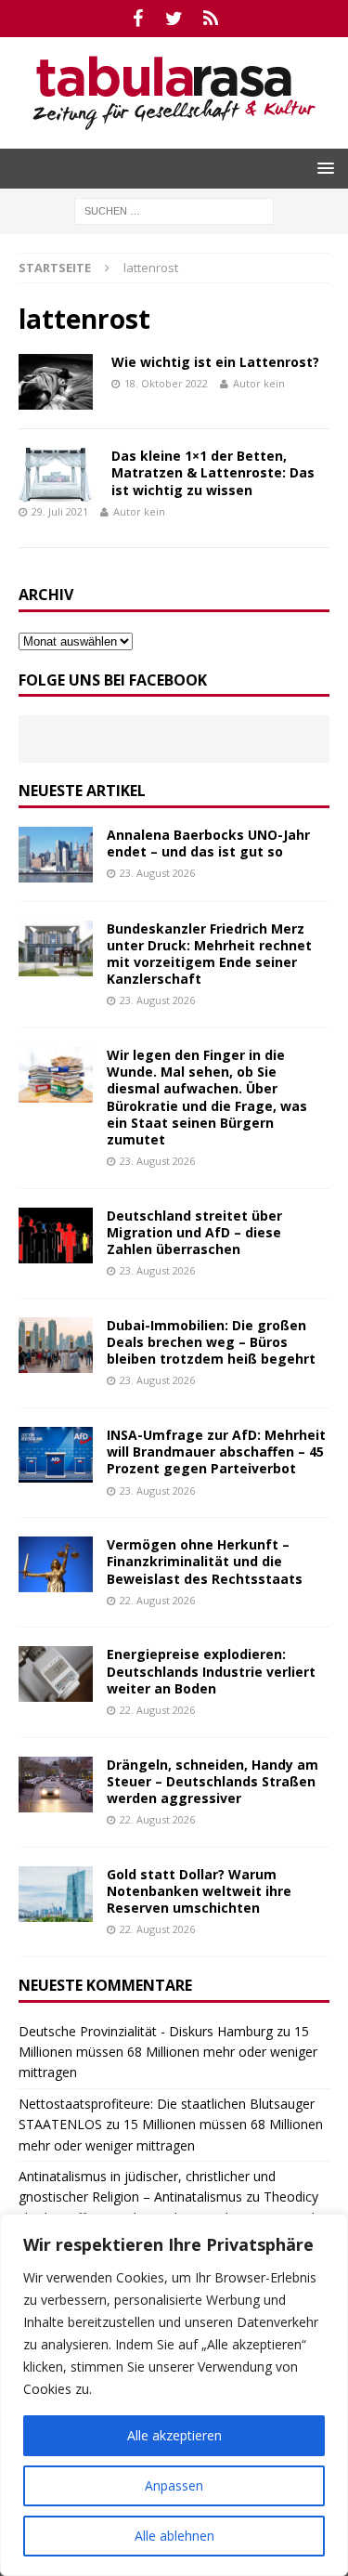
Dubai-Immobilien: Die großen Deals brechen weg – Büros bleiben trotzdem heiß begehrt (211, 1342)
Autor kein (259, 383)
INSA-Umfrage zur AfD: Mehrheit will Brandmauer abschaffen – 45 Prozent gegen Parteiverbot (216, 1451)
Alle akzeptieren (174, 2435)
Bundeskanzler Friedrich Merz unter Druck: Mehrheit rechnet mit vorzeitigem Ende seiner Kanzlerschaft (209, 954)
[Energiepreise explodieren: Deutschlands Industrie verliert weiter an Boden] (56, 1674)
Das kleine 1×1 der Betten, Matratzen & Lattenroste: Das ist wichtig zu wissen (213, 472)
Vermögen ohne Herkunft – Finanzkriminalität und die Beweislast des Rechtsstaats (205, 1561)
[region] (174, 2395)
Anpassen (174, 2485)
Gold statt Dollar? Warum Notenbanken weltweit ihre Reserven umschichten (199, 1891)
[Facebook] (138, 19)
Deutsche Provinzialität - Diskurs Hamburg (146, 2031)
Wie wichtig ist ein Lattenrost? (215, 362)
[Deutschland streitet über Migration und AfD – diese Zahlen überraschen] (56, 1236)
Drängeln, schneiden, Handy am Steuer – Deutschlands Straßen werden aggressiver (213, 1781)
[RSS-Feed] (210, 19)
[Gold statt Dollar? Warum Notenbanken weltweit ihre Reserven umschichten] (56, 1894)
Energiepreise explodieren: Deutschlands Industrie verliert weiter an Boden (211, 1671)
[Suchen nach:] (174, 209)
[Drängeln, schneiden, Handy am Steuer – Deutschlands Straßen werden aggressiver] (56, 1785)
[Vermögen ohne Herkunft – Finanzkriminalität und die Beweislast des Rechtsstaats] (56, 1564)
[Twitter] (174, 19)
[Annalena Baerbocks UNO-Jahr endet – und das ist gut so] (56, 855)
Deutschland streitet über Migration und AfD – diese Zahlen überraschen (194, 1232)
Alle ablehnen (174, 2536)
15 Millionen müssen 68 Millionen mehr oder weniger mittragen (168, 2052)
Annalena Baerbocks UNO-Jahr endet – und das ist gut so (208, 843)
